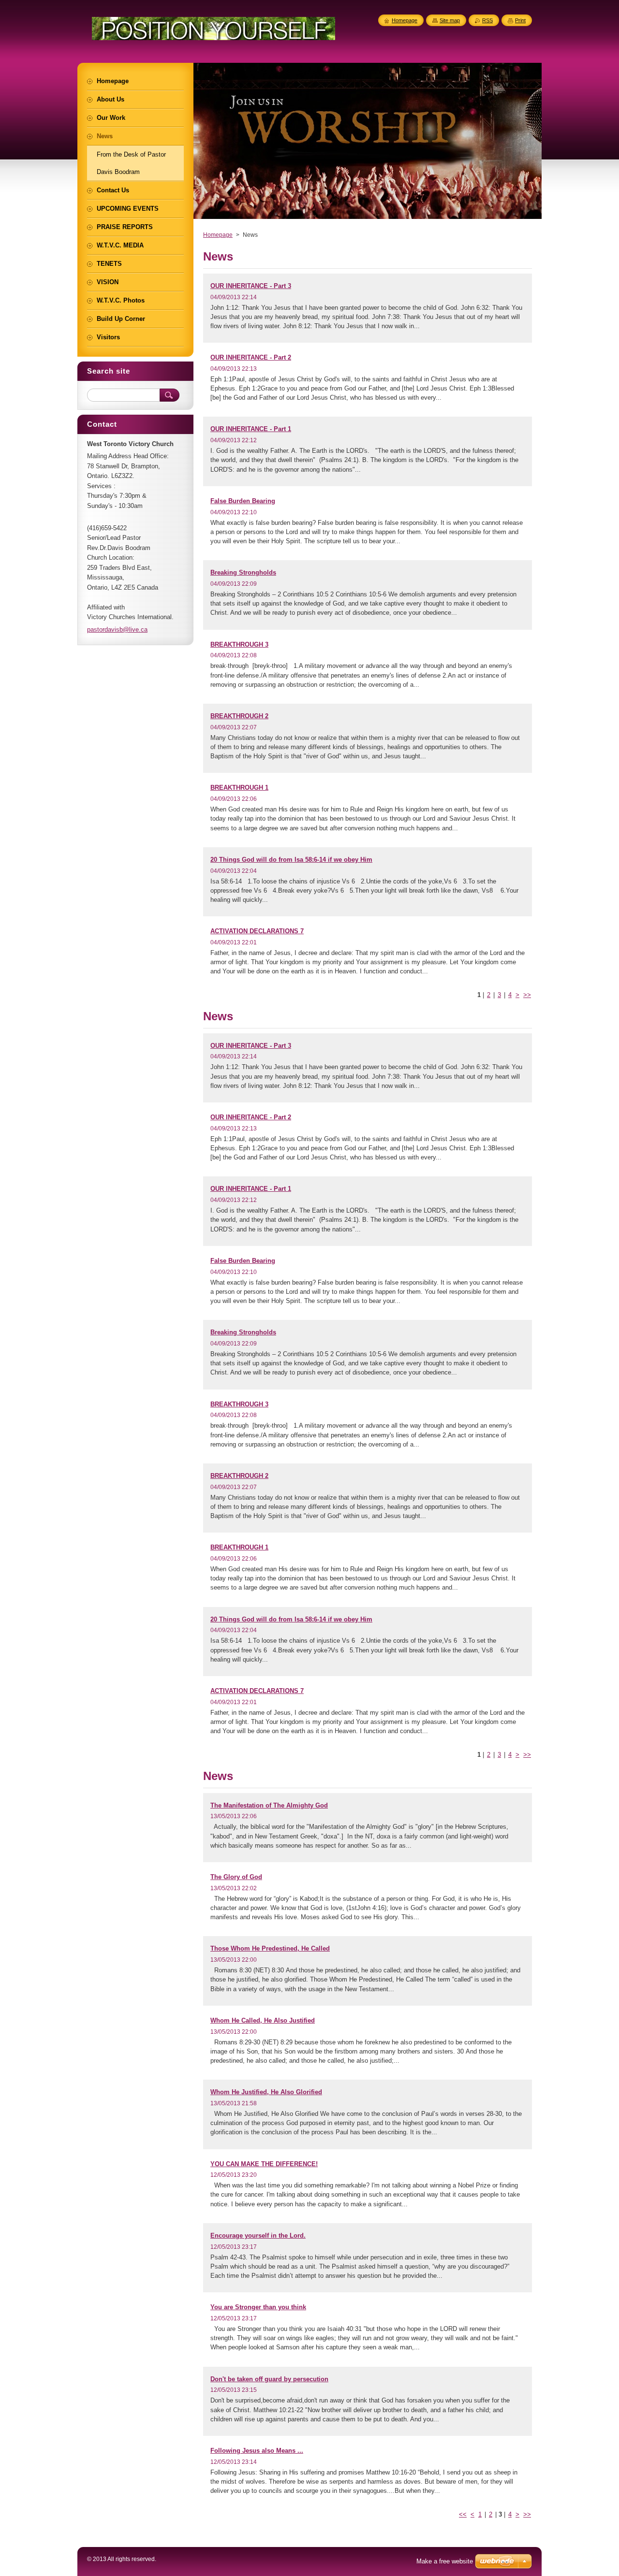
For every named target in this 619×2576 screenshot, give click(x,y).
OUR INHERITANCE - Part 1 (251, 429)
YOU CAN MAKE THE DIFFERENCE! (264, 2164)
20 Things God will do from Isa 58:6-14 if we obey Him (291, 860)
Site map (450, 20)
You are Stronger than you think (258, 2307)
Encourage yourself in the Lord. (258, 2236)
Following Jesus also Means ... (257, 2451)
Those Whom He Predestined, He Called (270, 1948)
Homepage (218, 235)
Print (520, 20)
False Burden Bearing (243, 501)
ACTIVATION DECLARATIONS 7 (257, 931)
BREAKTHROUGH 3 (239, 644)
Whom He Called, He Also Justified (263, 2020)
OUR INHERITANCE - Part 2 (251, 357)
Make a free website (445, 2561)
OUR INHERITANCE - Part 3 (251, 286)
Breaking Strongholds (243, 572)
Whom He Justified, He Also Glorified (266, 2092)
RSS (487, 20)
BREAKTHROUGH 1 (239, 788)
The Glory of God (236, 1877)
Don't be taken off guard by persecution (269, 2379)
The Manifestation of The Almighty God (269, 1805)
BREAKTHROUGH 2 (239, 716)
